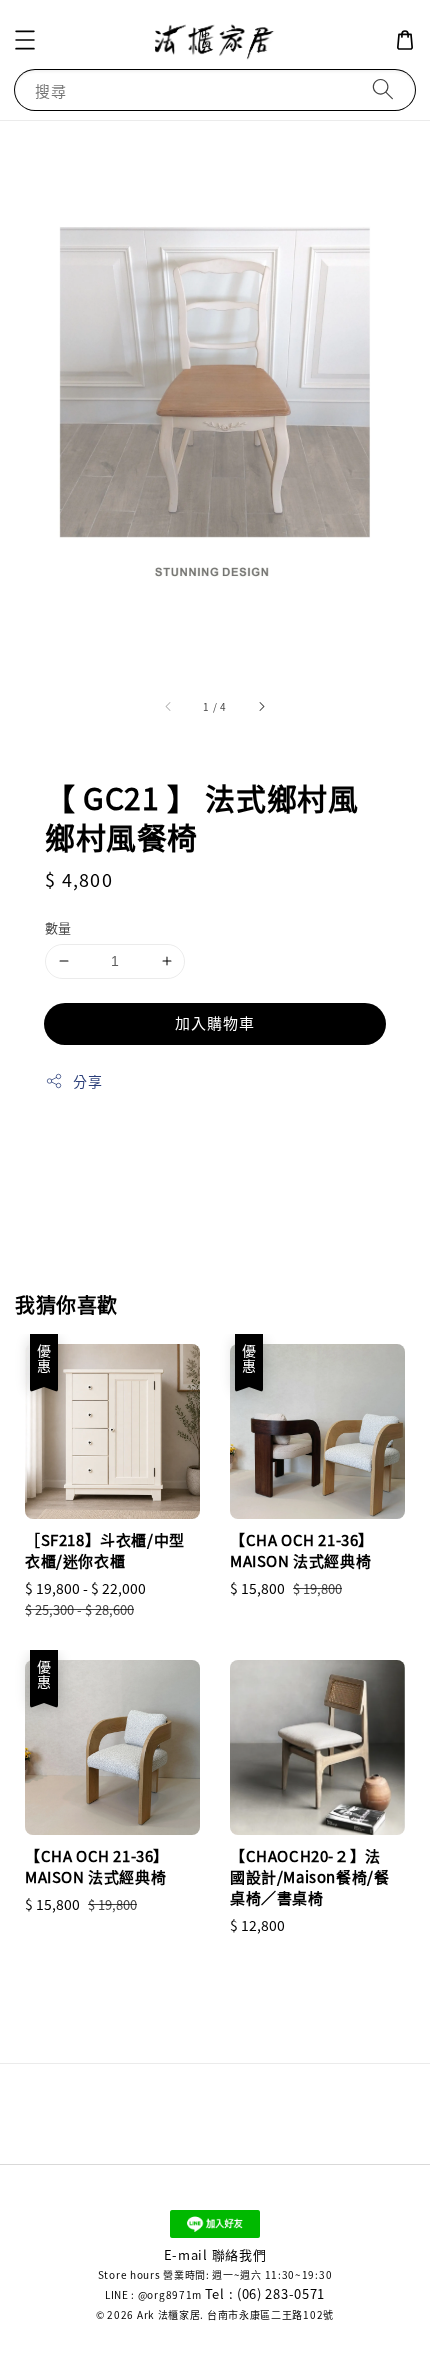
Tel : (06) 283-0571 (265, 2293)
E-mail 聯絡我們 (215, 2254)
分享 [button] (87, 1081)
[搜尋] (383, 89)
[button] (25, 40)
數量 (58, 927)
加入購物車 (215, 1022)
